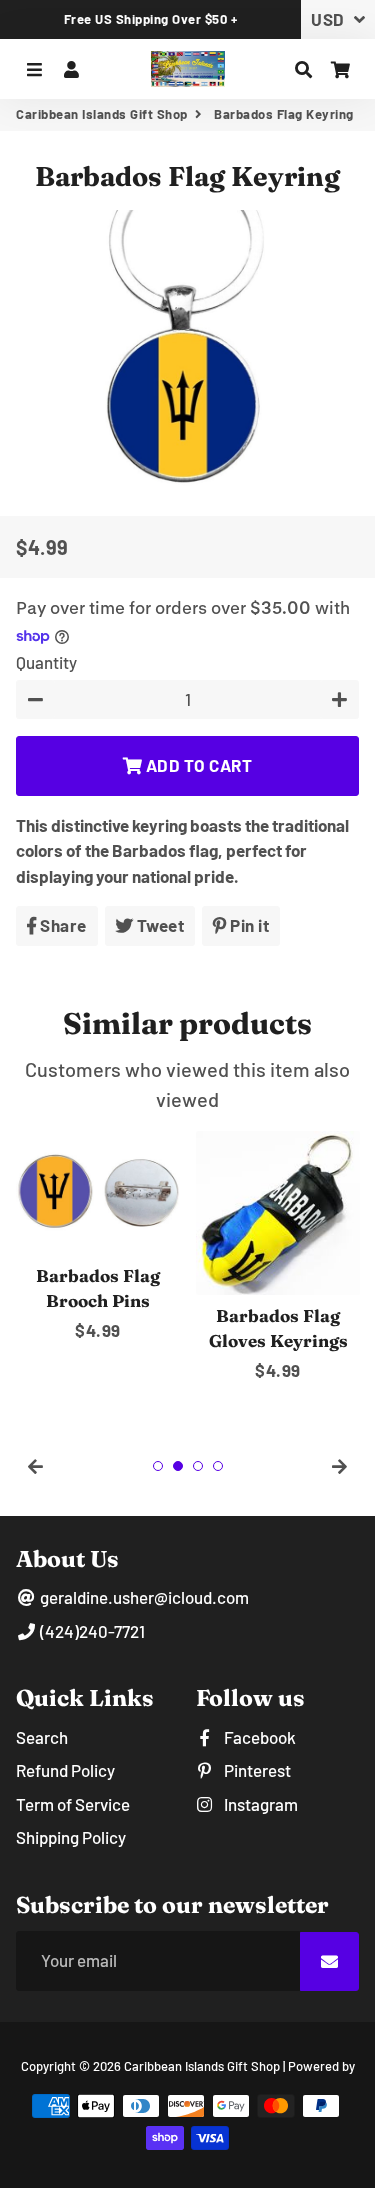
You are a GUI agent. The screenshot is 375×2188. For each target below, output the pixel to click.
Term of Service (73, 1804)
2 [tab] (178, 1466)
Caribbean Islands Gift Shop (102, 114)
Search (42, 1737)
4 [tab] (218, 1466)
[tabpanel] (98, 1237)
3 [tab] (198, 1466)
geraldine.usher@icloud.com (143, 1597)
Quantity (46, 662)
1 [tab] (158, 1466)
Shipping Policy (71, 1837)
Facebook (258, 1737)
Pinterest (256, 1770)
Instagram (259, 1804)
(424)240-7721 (91, 1631)
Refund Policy (65, 1770)
